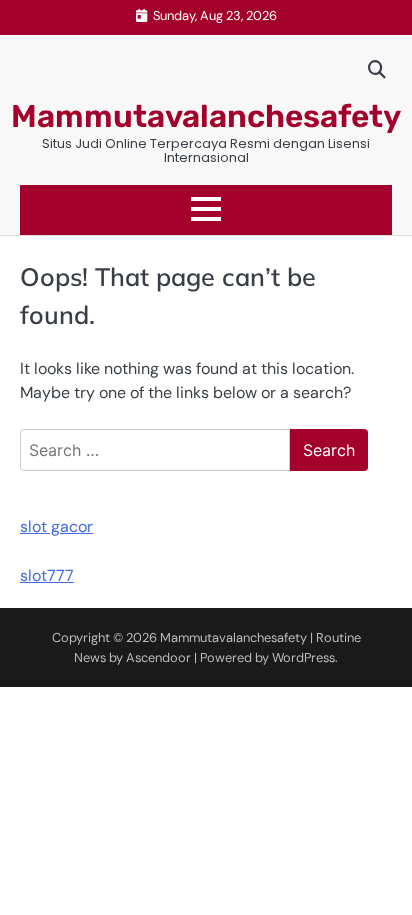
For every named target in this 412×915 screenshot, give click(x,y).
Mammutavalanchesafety (206, 116)
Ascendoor (158, 657)
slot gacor (56, 526)
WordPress (303, 657)
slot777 (47, 575)
